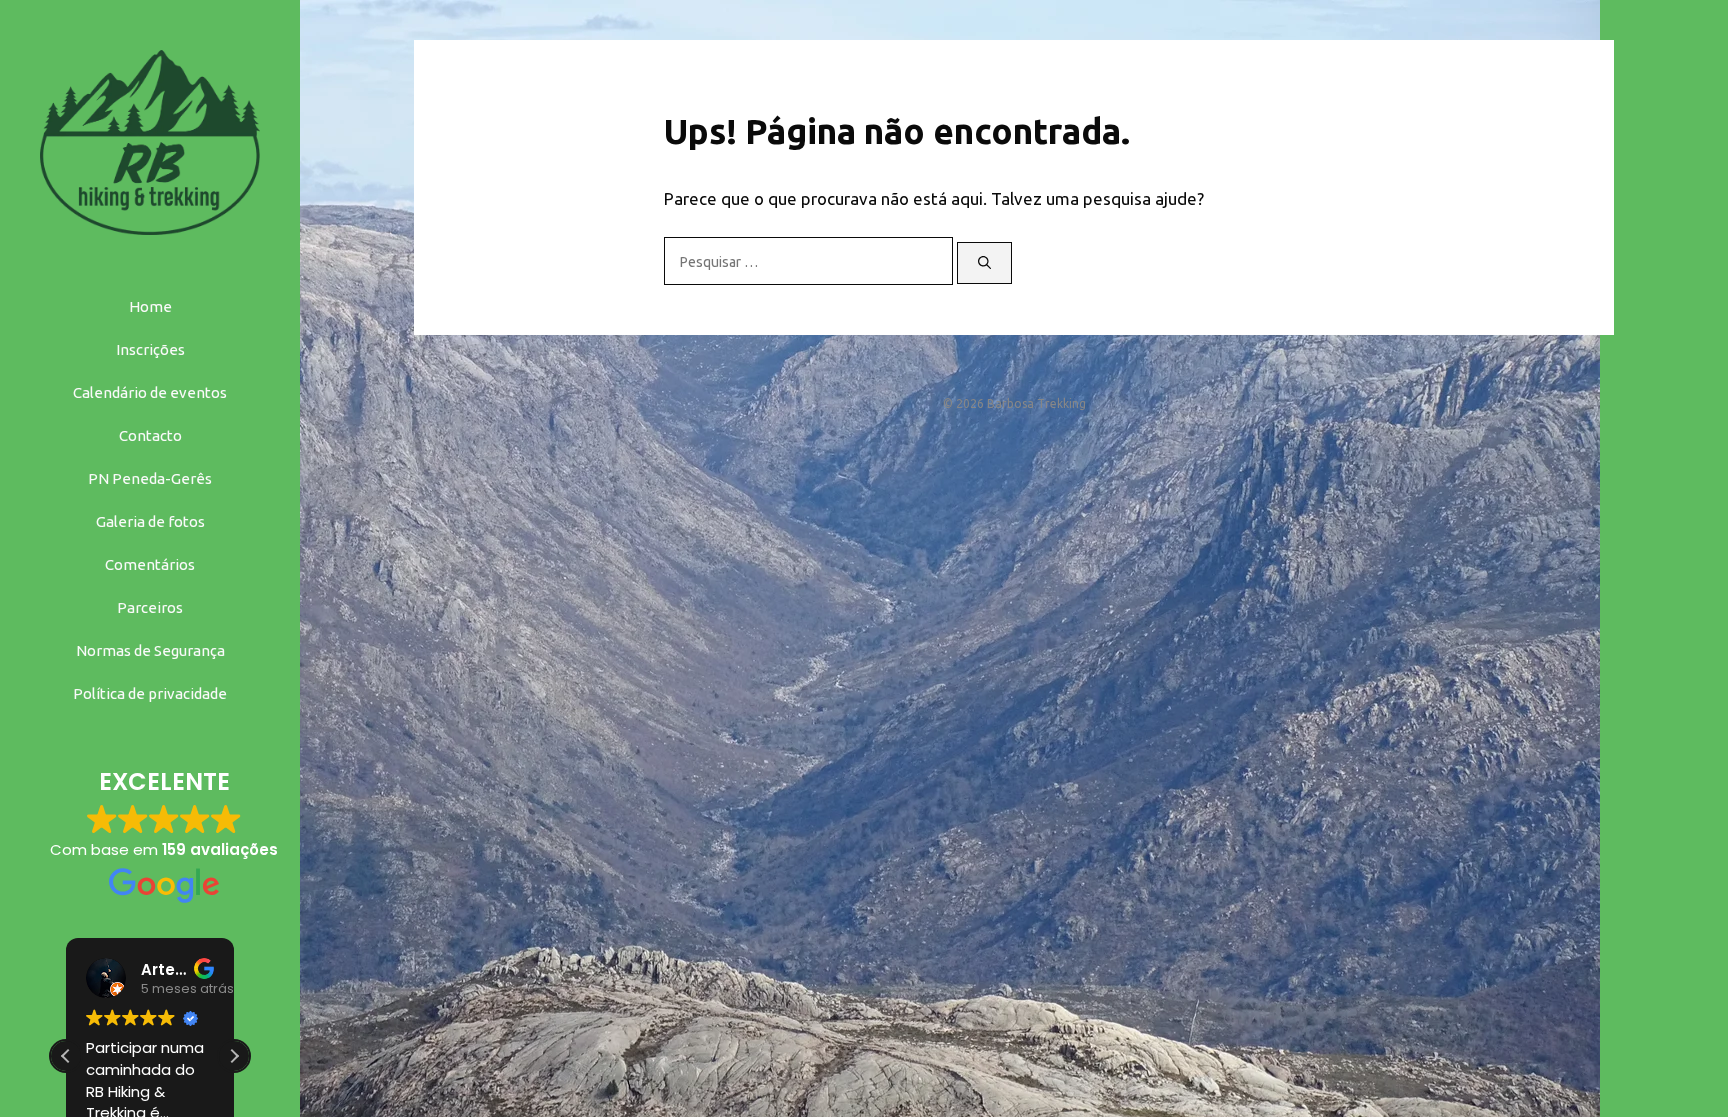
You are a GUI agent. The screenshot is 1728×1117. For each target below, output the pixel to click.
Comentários (150, 564)
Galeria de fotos (150, 521)
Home (150, 306)
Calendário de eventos (150, 392)
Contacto (150, 435)
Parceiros (150, 607)
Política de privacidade (150, 693)
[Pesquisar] (984, 263)
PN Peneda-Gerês (150, 478)
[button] (234, 1056)
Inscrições (150, 349)
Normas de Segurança (150, 650)
